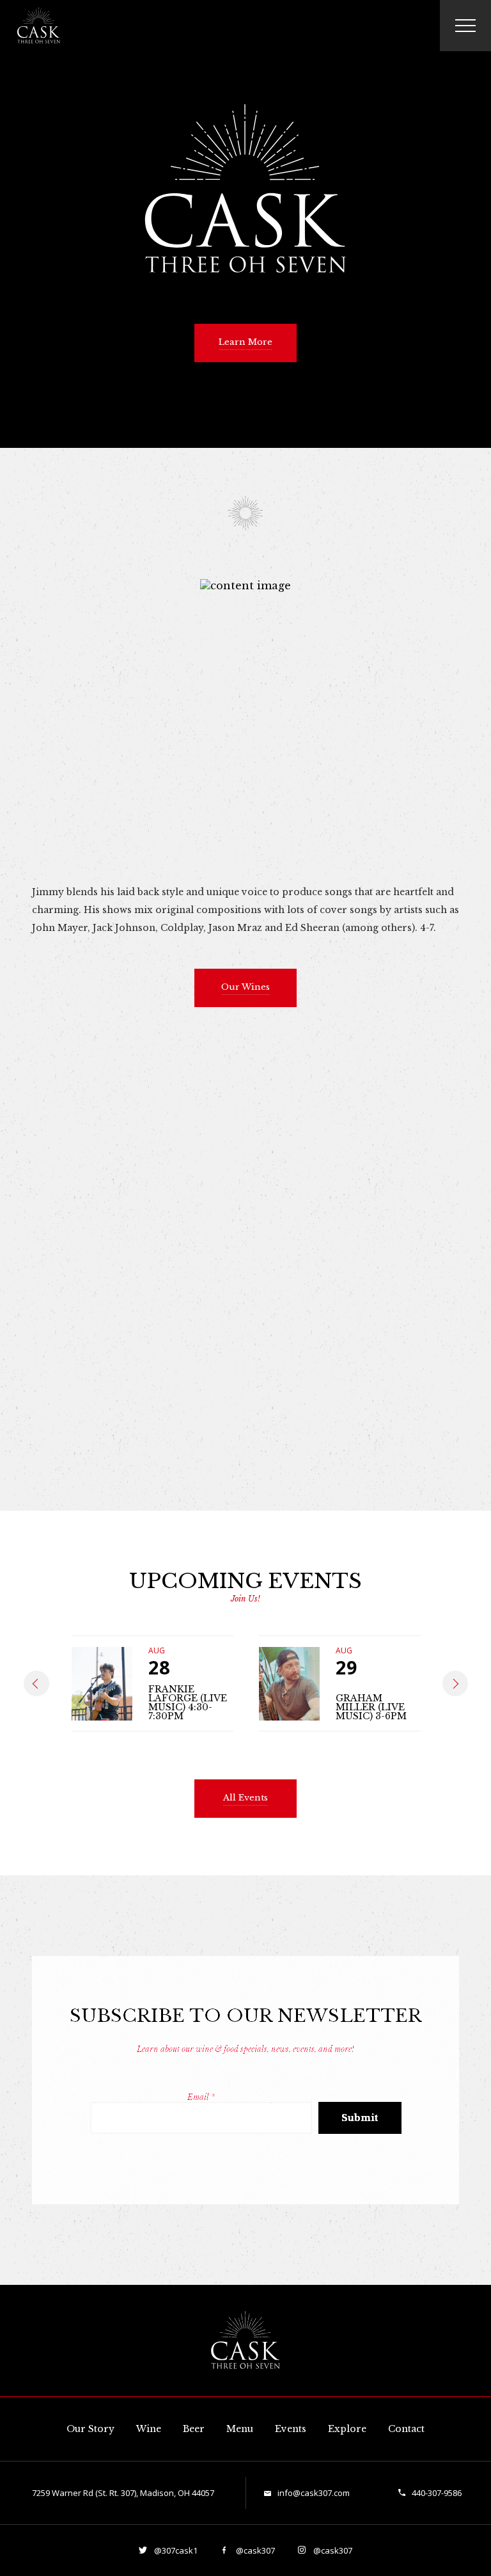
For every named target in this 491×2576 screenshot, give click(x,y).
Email (201, 2097)
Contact (406, 2429)
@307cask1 (175, 2550)
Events (291, 2429)
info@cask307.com (314, 2493)
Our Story (90, 2429)
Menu (240, 2429)
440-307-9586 (437, 2493)
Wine (149, 2429)
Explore (347, 2429)
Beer (194, 2429)
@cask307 (254, 2550)
